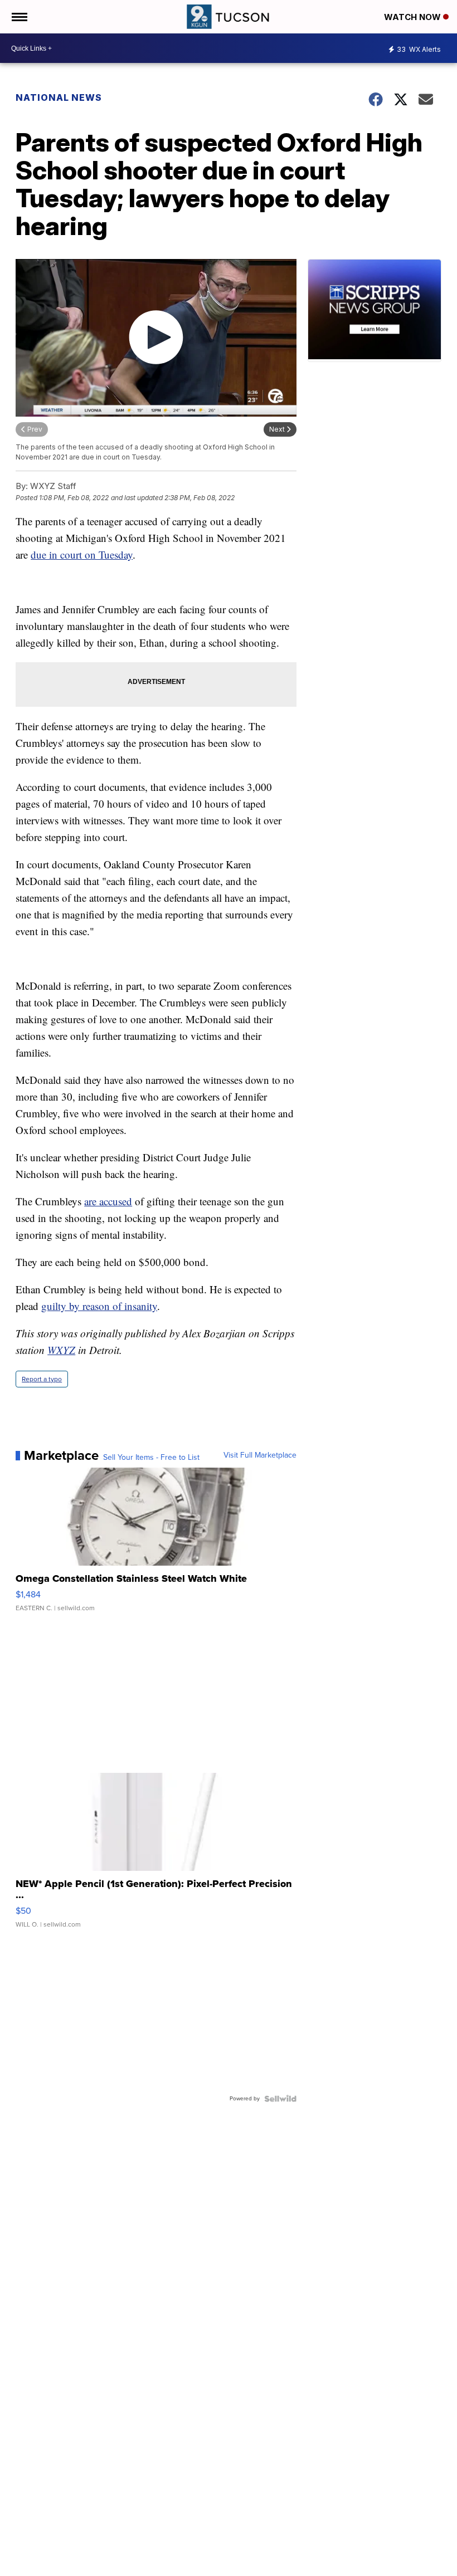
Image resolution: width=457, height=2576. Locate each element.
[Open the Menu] (19, 17)
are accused (108, 1201)
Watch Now (414, 17)
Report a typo (42, 1379)
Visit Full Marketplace (260, 1455)
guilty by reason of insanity (99, 1306)
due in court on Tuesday (82, 554)
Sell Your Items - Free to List (151, 1458)
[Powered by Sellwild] (280, 2099)
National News (59, 97)
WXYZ (61, 1350)
